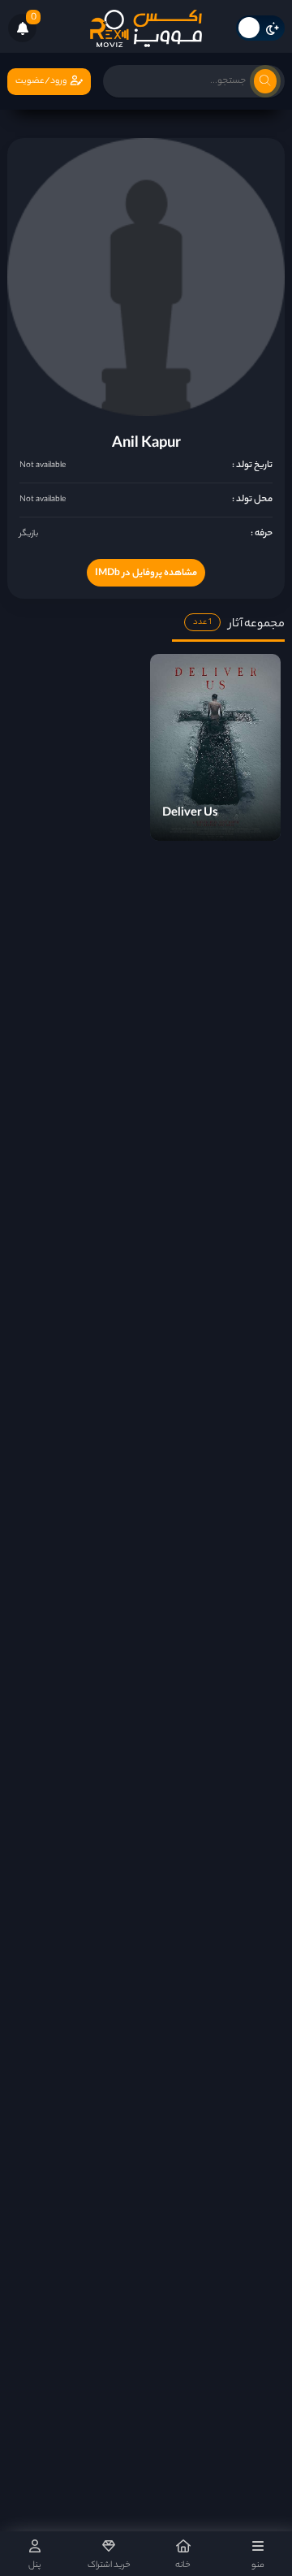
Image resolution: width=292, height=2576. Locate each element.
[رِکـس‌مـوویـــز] (146, 28)
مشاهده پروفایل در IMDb (146, 574)
